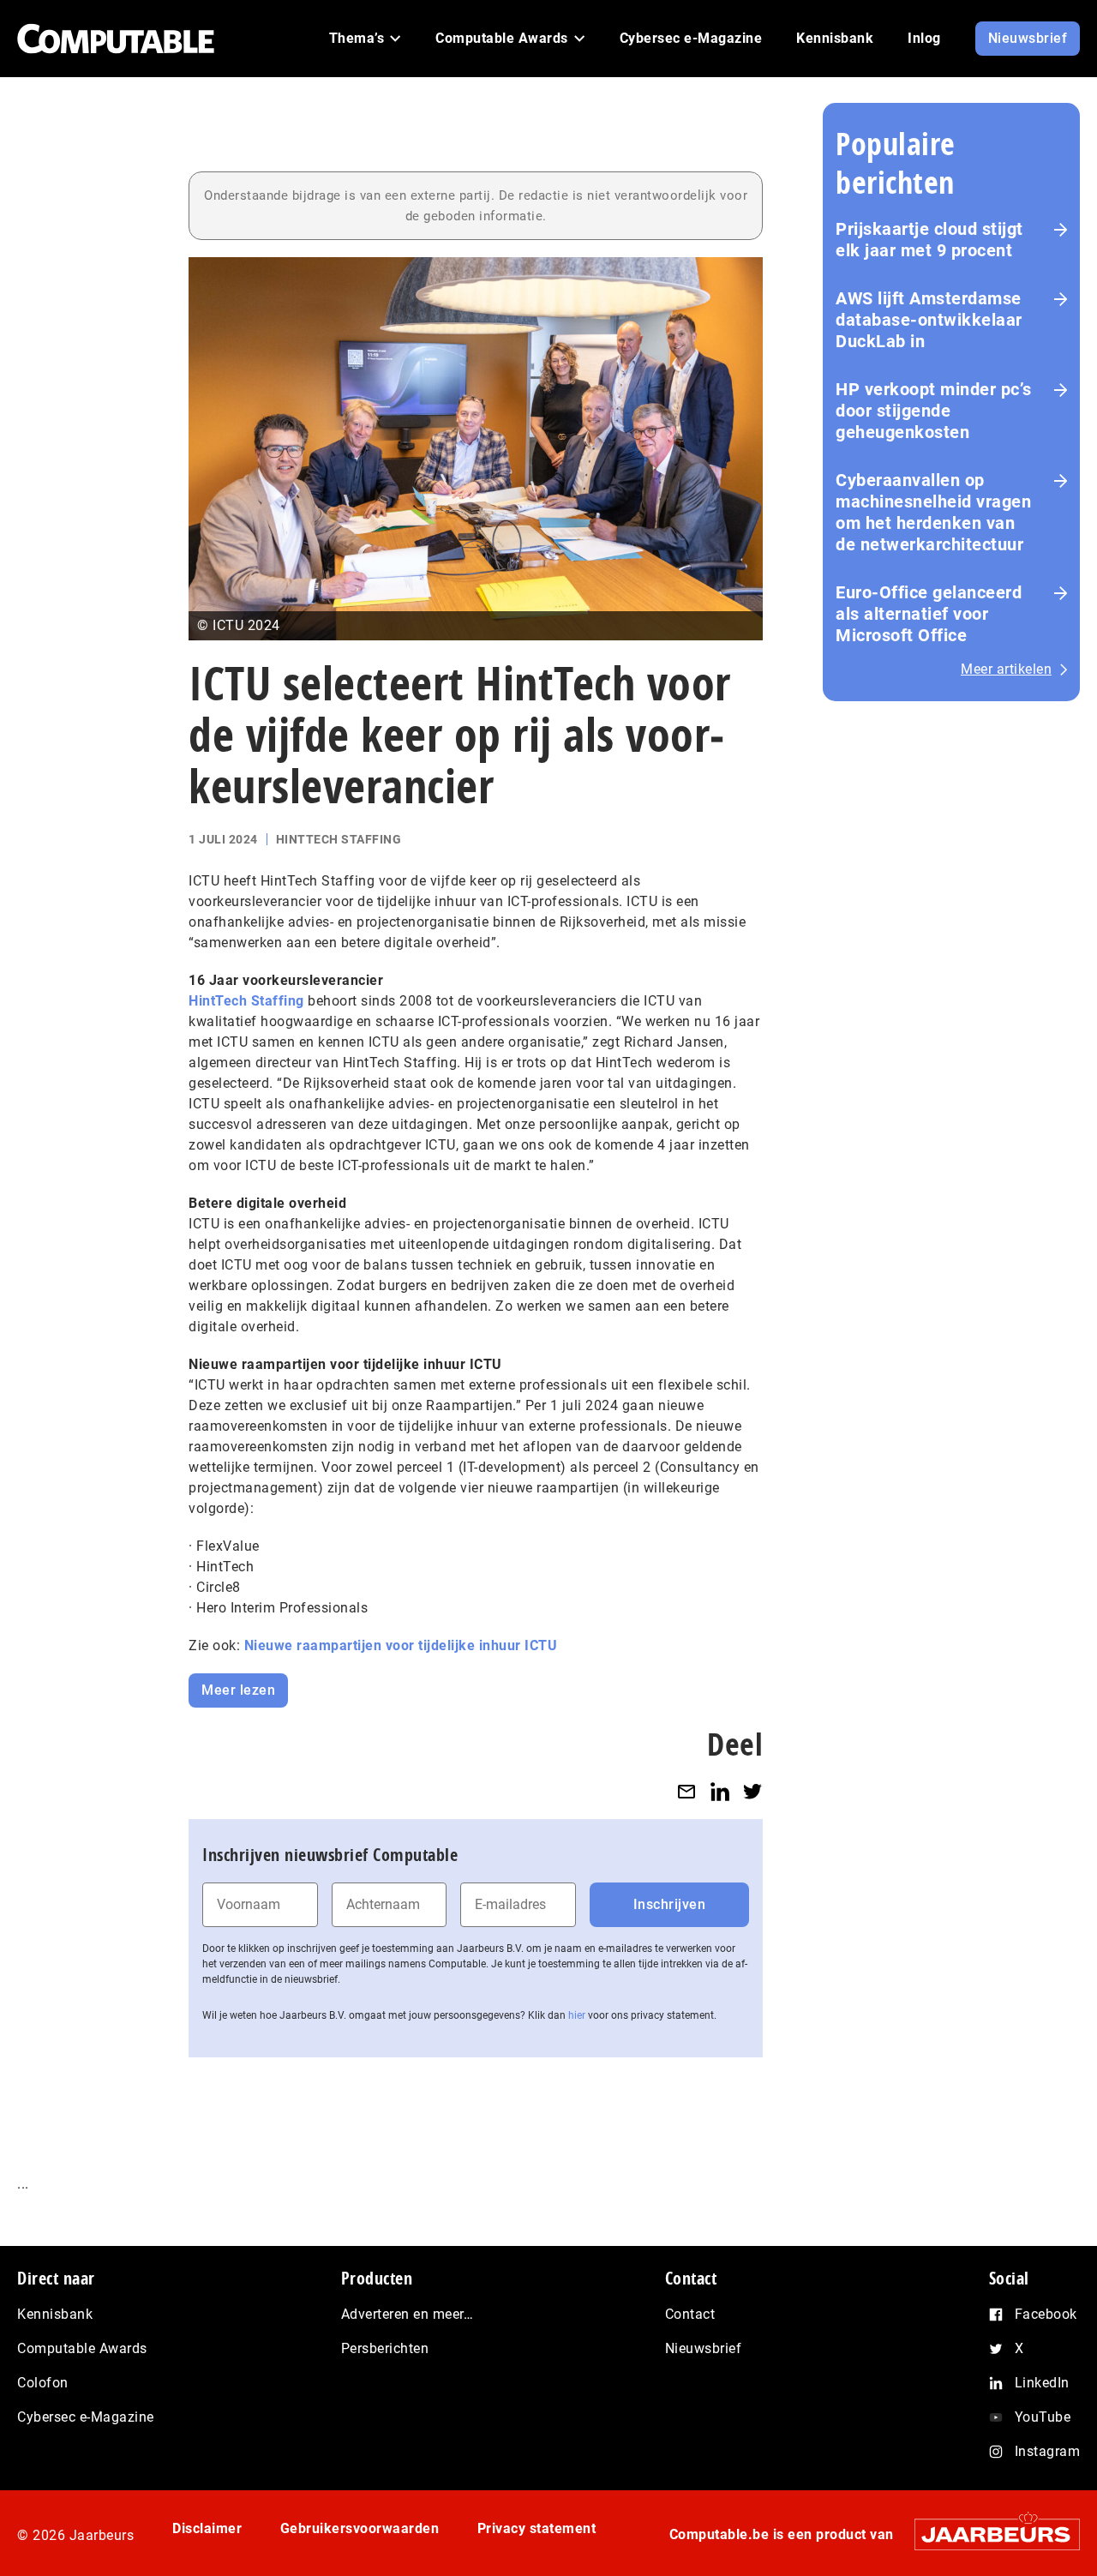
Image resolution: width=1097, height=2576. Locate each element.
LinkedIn (1042, 2383)
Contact (690, 2314)
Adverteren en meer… (408, 2314)
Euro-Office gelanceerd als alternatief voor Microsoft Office (929, 614)
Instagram (1048, 2451)
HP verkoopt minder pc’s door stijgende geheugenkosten (934, 411)
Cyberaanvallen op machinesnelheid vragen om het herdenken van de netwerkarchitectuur (933, 512)
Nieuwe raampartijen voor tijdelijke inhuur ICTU (401, 1645)
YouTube (1043, 2417)
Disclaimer (207, 2528)
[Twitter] (752, 1791)
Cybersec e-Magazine (86, 2417)
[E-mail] (686, 1791)
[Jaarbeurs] (989, 2534)
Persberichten (385, 2348)
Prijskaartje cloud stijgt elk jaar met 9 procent (929, 240)
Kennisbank (55, 2314)
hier (577, 2015)
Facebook (1046, 2314)
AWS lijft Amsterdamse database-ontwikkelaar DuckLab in (929, 320)
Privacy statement (537, 2528)
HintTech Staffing (246, 1001)
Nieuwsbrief (704, 2348)
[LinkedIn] (720, 1791)
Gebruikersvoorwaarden (360, 2528)
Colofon (43, 2383)
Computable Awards (82, 2348)
